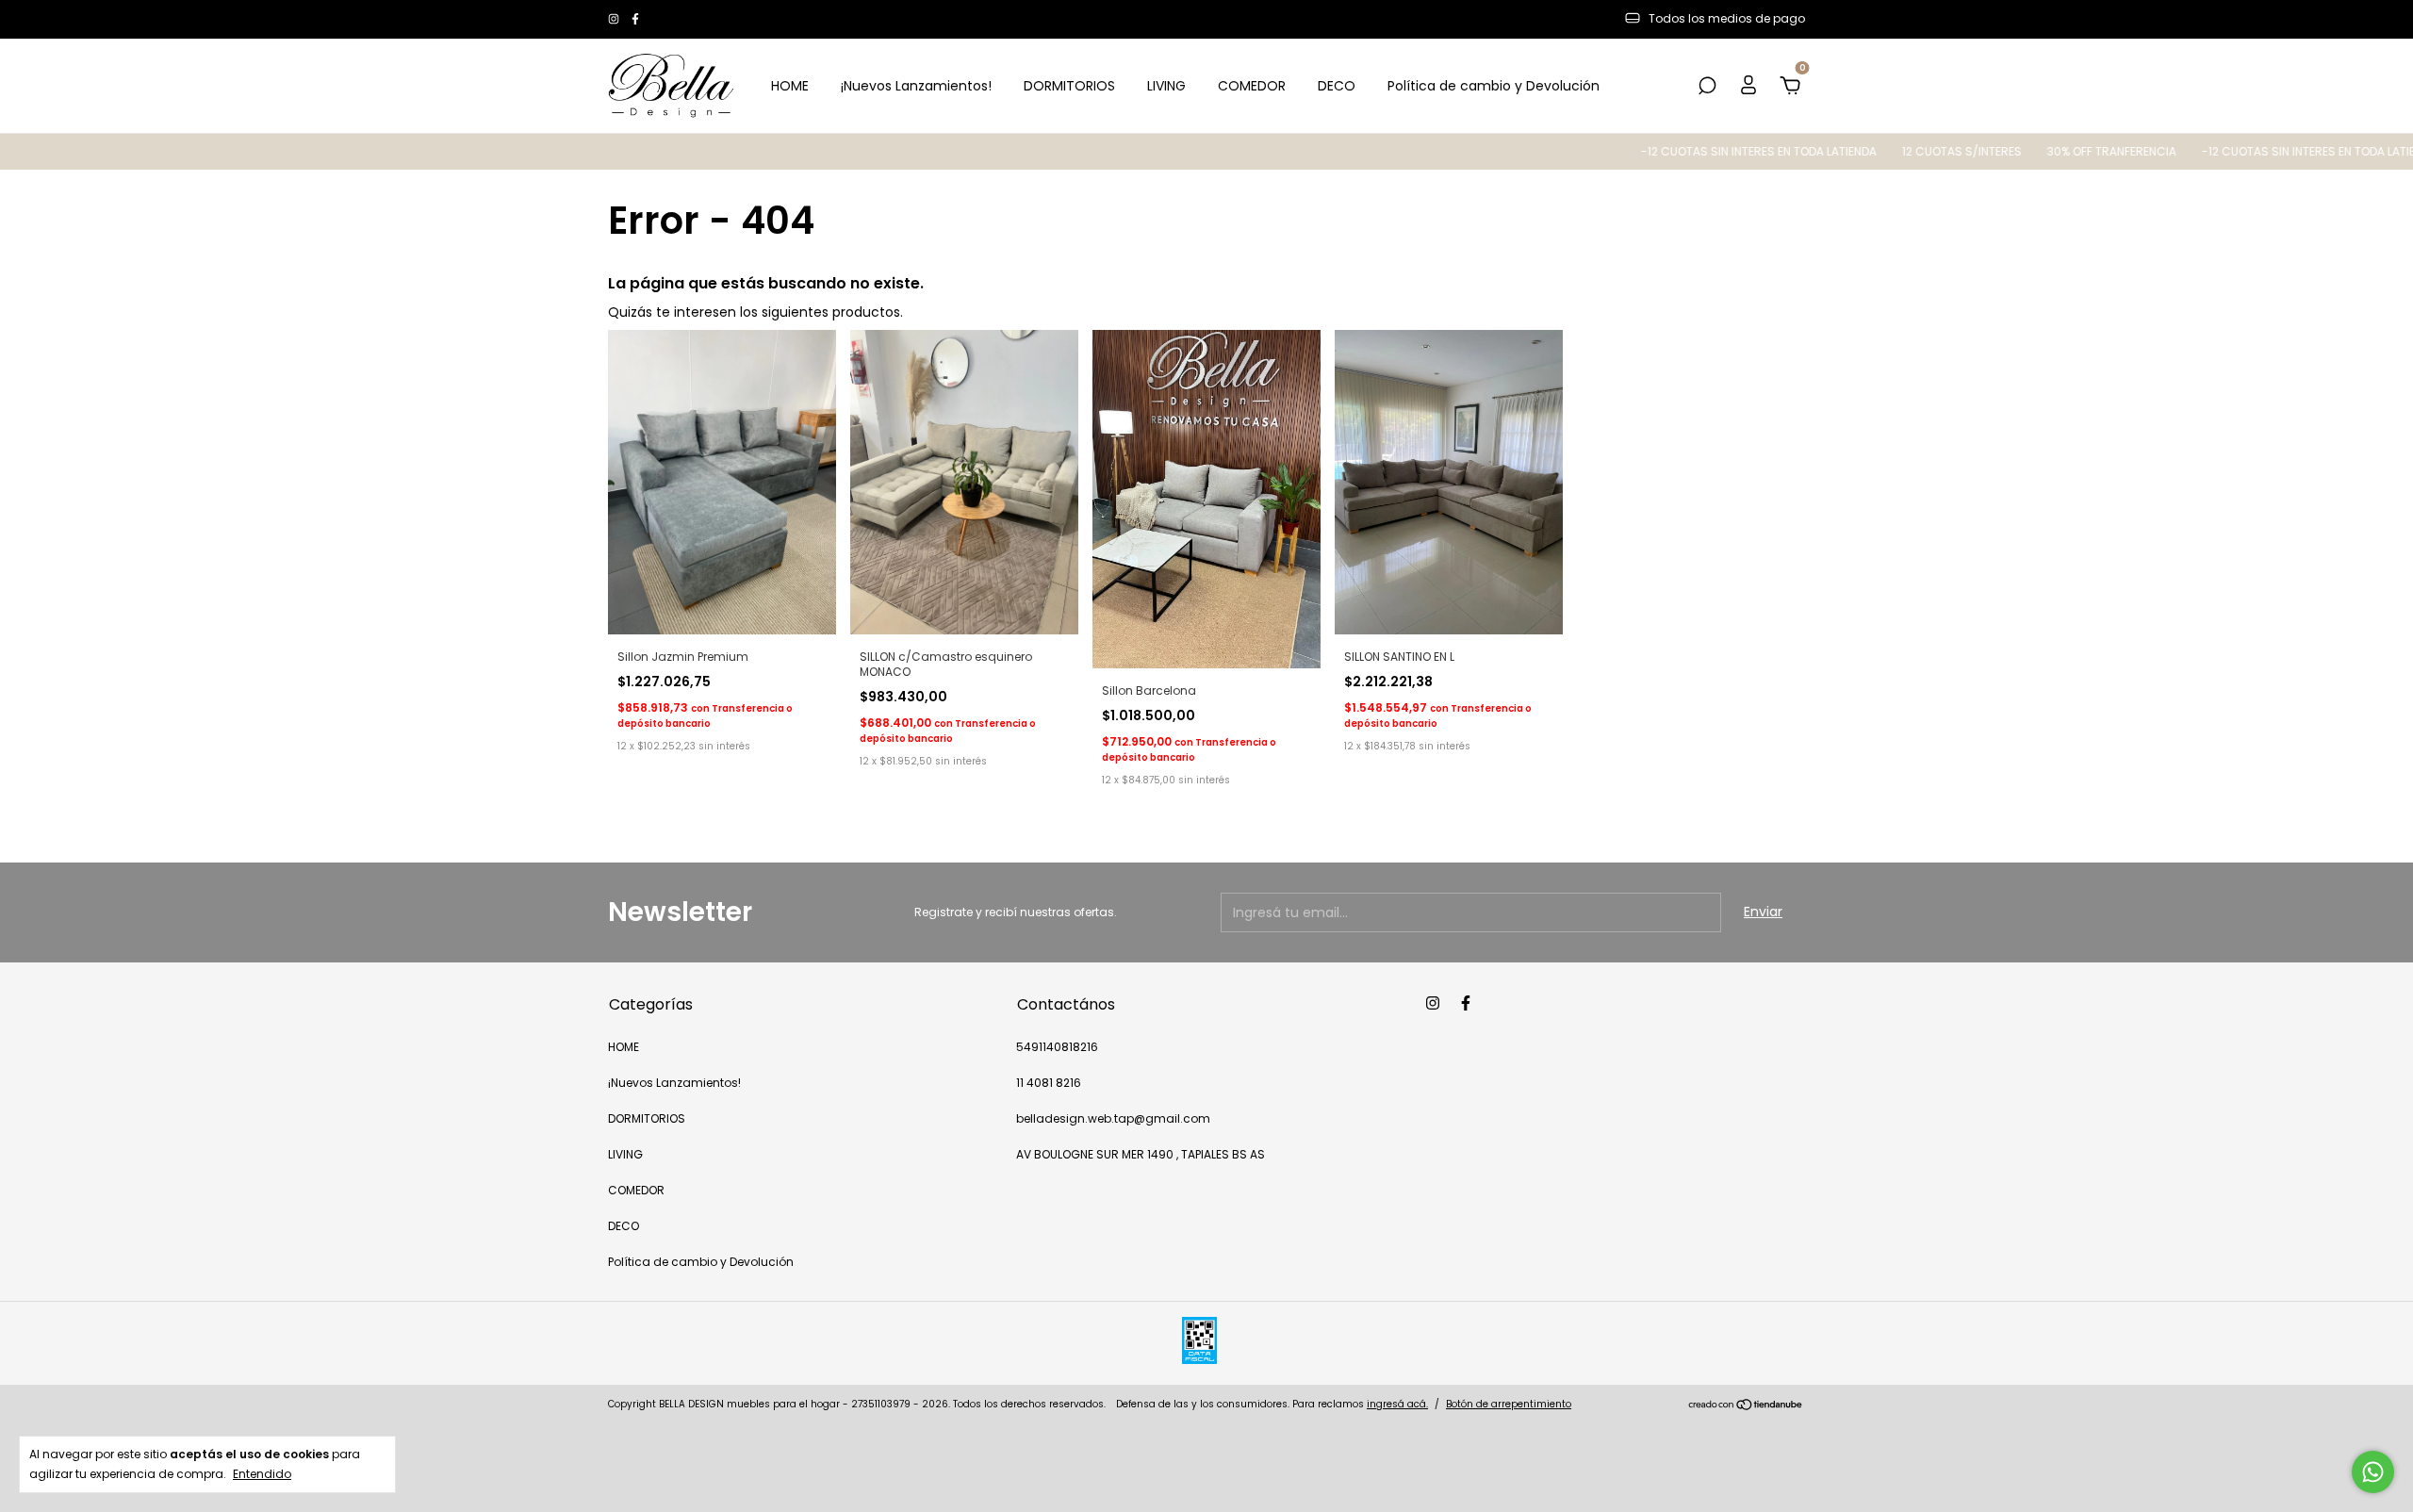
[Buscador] (1707, 87)
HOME (790, 86)
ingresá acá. (1397, 1404)
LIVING (1166, 86)
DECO (1337, 86)
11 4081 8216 (1049, 1083)
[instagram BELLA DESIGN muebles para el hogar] (615, 19)
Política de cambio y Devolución (1494, 86)
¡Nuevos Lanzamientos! (916, 86)
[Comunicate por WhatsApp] (2373, 1472)
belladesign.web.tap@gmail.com (1113, 1118)
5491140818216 (1057, 1047)
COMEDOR (1252, 86)
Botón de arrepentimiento (1509, 1404)
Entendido (262, 1473)
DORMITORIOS (1069, 86)
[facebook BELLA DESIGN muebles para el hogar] (635, 19)
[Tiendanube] (1746, 1406)
